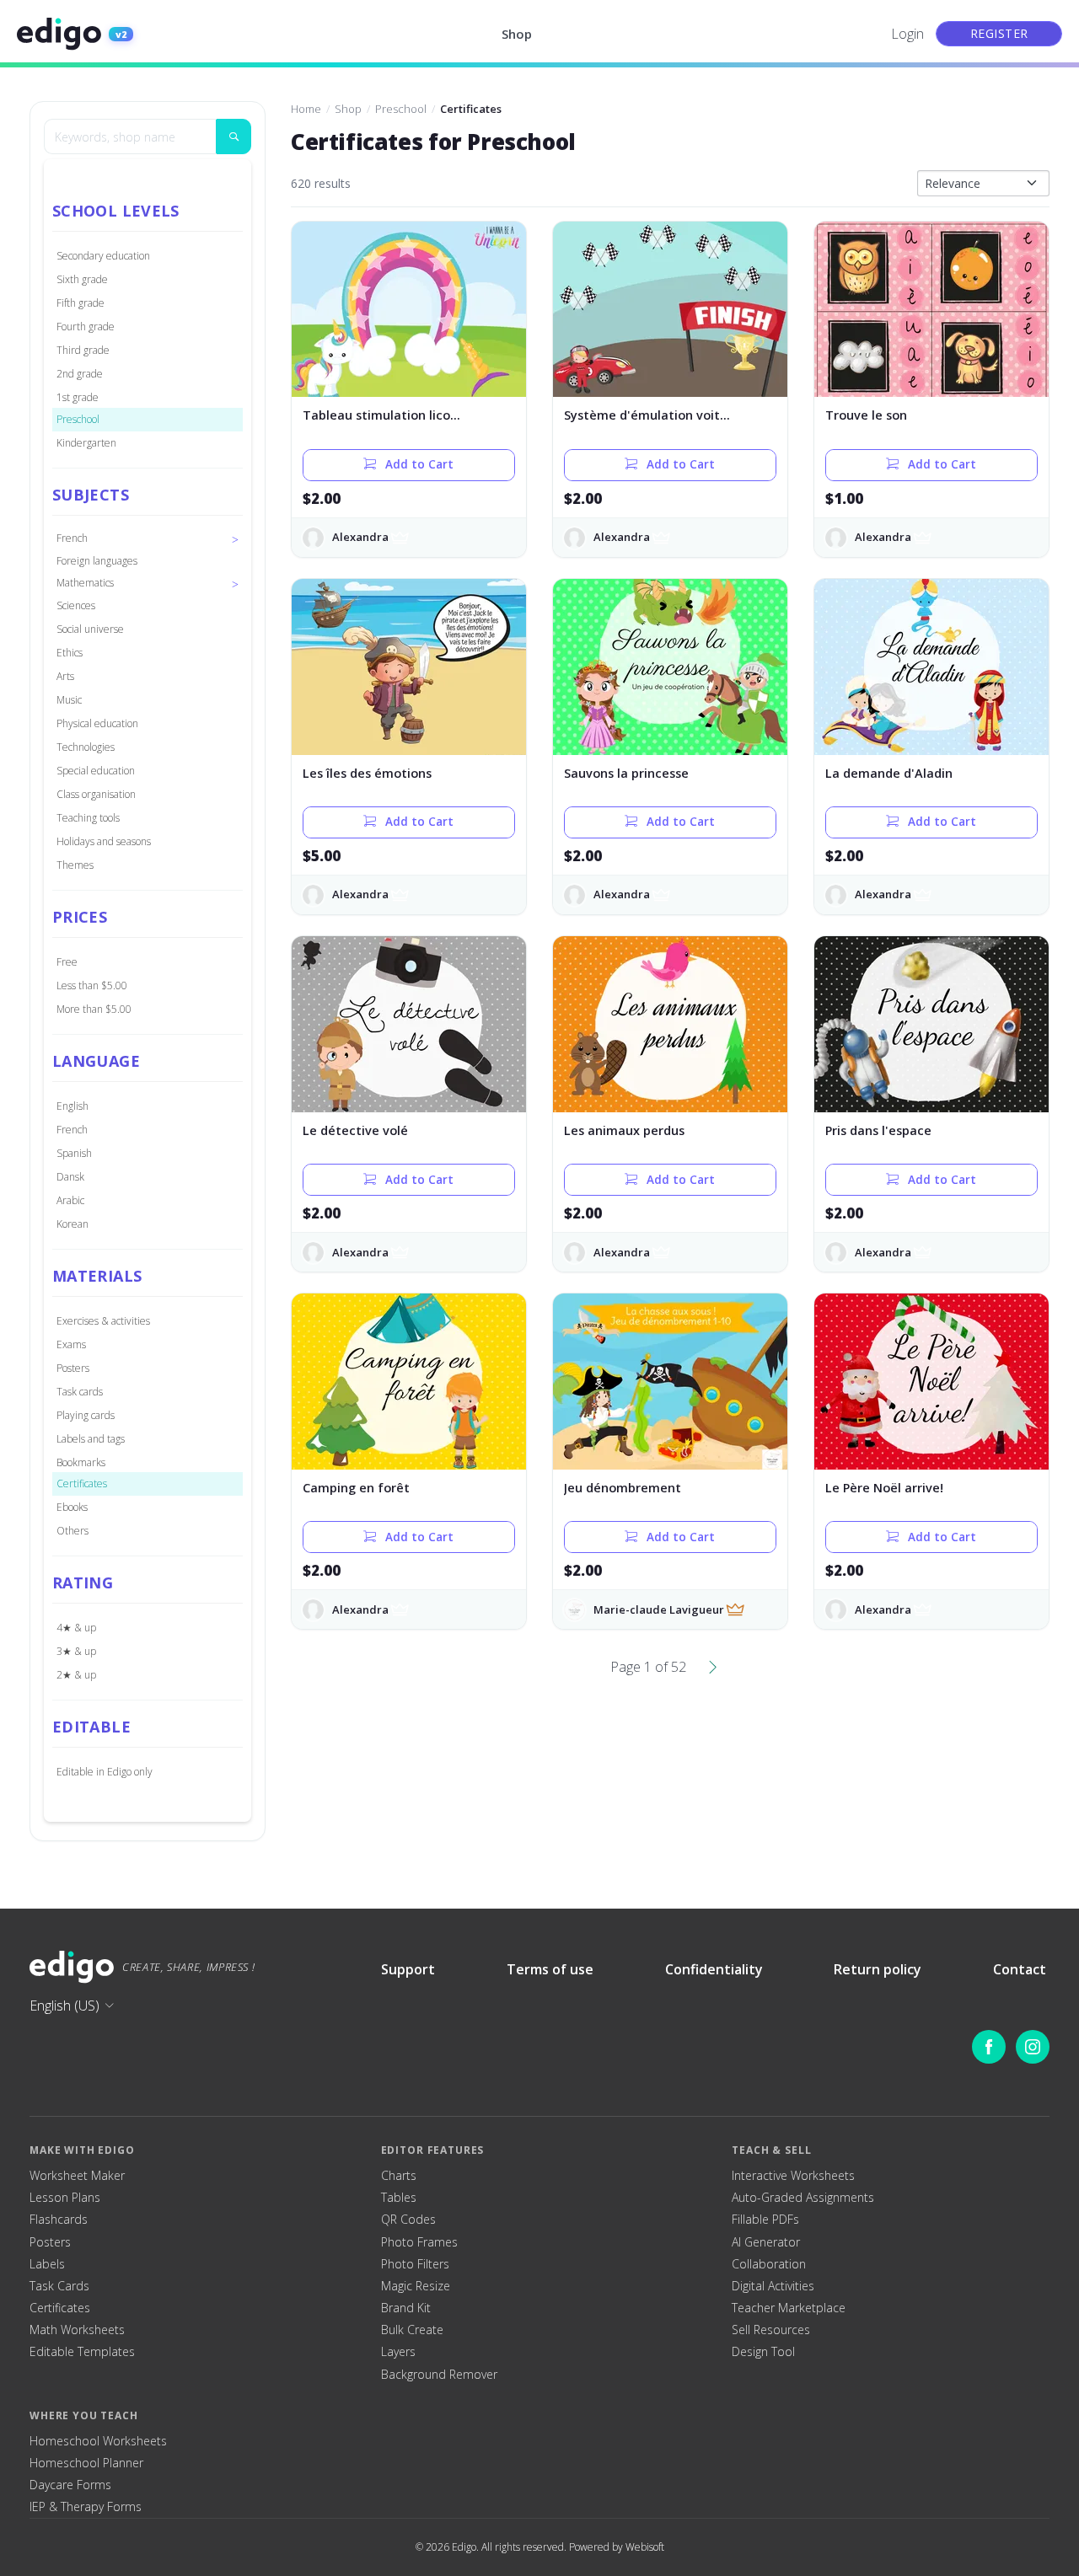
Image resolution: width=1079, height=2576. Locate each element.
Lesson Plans (65, 2198)
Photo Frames (419, 2242)
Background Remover (439, 2375)
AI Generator (766, 2242)
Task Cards (59, 2286)
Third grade (83, 350)
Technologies (86, 747)
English (72, 1106)
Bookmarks (81, 1462)
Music (69, 700)
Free (67, 962)
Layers (398, 2352)
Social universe (90, 629)
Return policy (878, 1969)
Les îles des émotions (367, 773)
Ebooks (72, 1507)
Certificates (82, 1483)
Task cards (80, 1392)
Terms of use (550, 1969)
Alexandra (360, 537)
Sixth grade (82, 279)
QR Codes (408, 2220)
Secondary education (103, 256)
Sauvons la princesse (626, 773)
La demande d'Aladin (889, 773)
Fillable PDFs (765, 2220)
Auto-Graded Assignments (803, 2198)
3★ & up (76, 1651)
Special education (96, 771)
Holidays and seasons (104, 841)
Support (408, 1969)
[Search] (234, 137)
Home (306, 109)
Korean (72, 1224)
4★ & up (76, 1628)
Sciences (76, 605)
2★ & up (76, 1675)
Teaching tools (88, 818)
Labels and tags (91, 1439)
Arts (65, 676)
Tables (399, 2198)
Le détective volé (355, 1130)
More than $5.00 (94, 1009)
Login (907, 34)
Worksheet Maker (77, 2176)
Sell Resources (771, 2330)
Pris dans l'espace (878, 1130)
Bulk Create (412, 2330)
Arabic (70, 1200)
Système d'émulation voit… (647, 415)
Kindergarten (86, 443)
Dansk (70, 1177)
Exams (71, 1344)
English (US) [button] (64, 2006)
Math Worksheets (77, 2330)
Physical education (97, 723)
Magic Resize (416, 2286)
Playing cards (86, 1415)
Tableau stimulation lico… (381, 415)
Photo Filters (415, 2264)
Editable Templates (82, 2352)
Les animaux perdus (624, 1130)
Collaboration (769, 2264)
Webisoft (645, 2547)
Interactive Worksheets (793, 2176)
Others (72, 1531)
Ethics (70, 653)
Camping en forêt (356, 1488)
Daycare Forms (70, 2485)
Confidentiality (714, 1969)
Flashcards (59, 2220)
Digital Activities (773, 2286)
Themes (75, 865)
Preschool (78, 419)
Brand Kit (406, 2308)
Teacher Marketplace (789, 2308)
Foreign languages (97, 561)
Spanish (74, 1153)
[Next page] (713, 1667)
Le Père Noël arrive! (884, 1488)
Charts (399, 2176)
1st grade (78, 397)
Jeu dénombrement (623, 1488)
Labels (47, 2264)
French (72, 1130)
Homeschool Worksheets (98, 2441)
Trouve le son (866, 415)
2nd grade (80, 374)
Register (999, 33)
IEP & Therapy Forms (86, 2507)
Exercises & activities (103, 1321)
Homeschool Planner (86, 2463)
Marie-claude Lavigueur (659, 1609)
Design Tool (763, 2352)
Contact (1020, 1969)
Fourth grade (86, 327)
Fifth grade (81, 303)
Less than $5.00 (92, 985)
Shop (517, 34)
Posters (73, 1368)
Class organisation (96, 794)
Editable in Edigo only (105, 1772)
